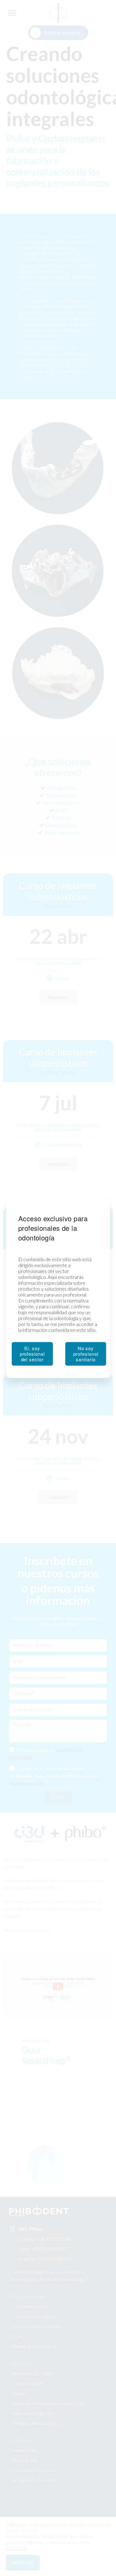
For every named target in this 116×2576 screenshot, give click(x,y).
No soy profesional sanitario (86, 1354)
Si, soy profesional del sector (32, 1354)
